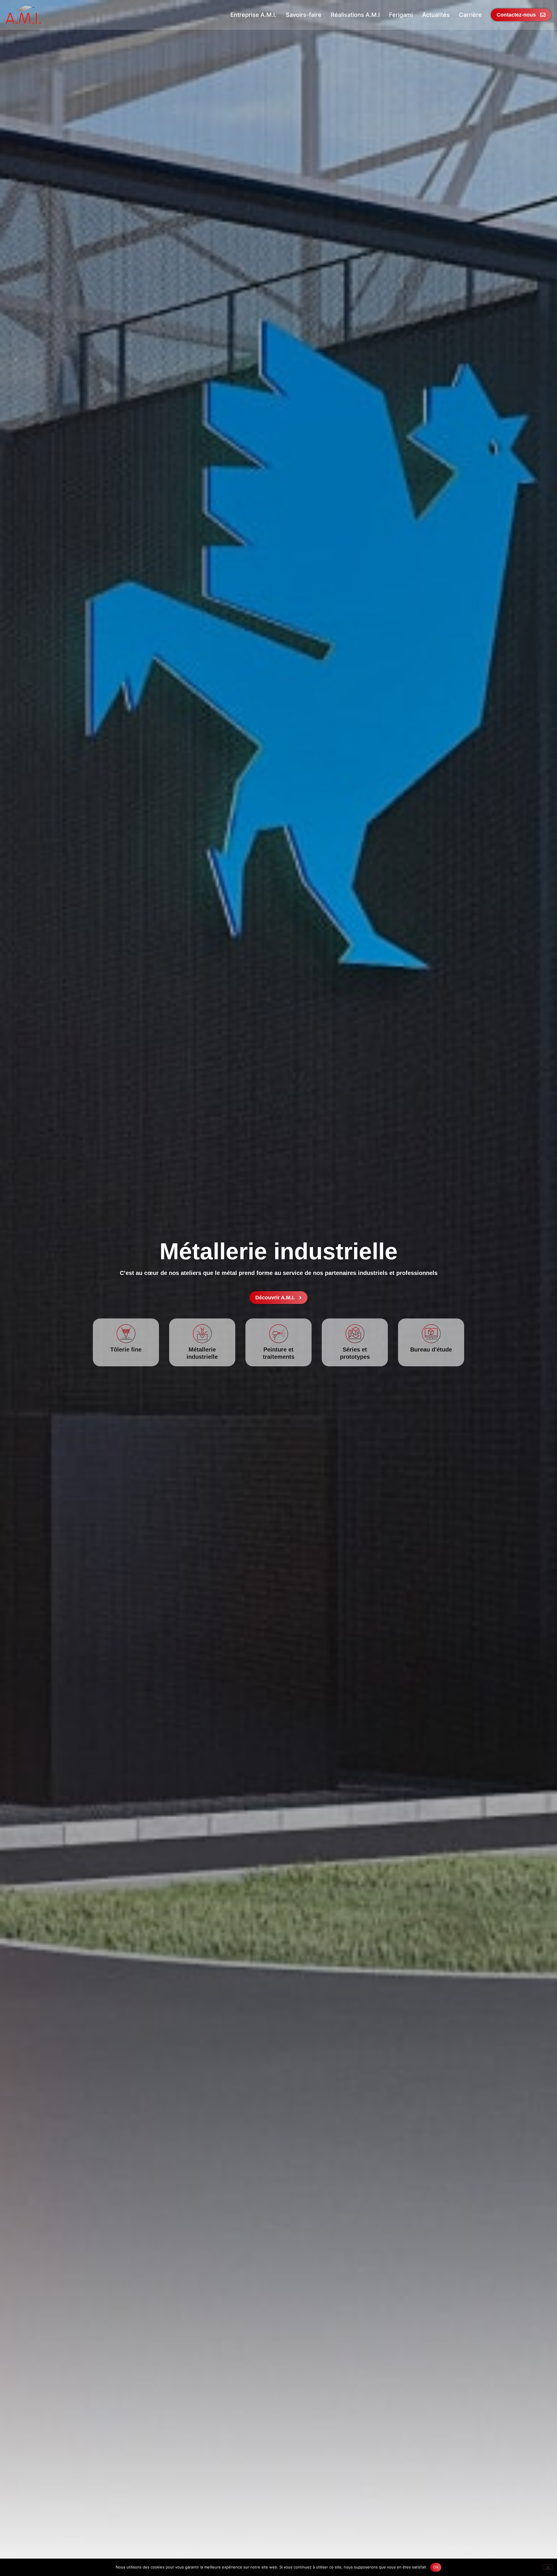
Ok (436, 2567)
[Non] (548, 2567)
